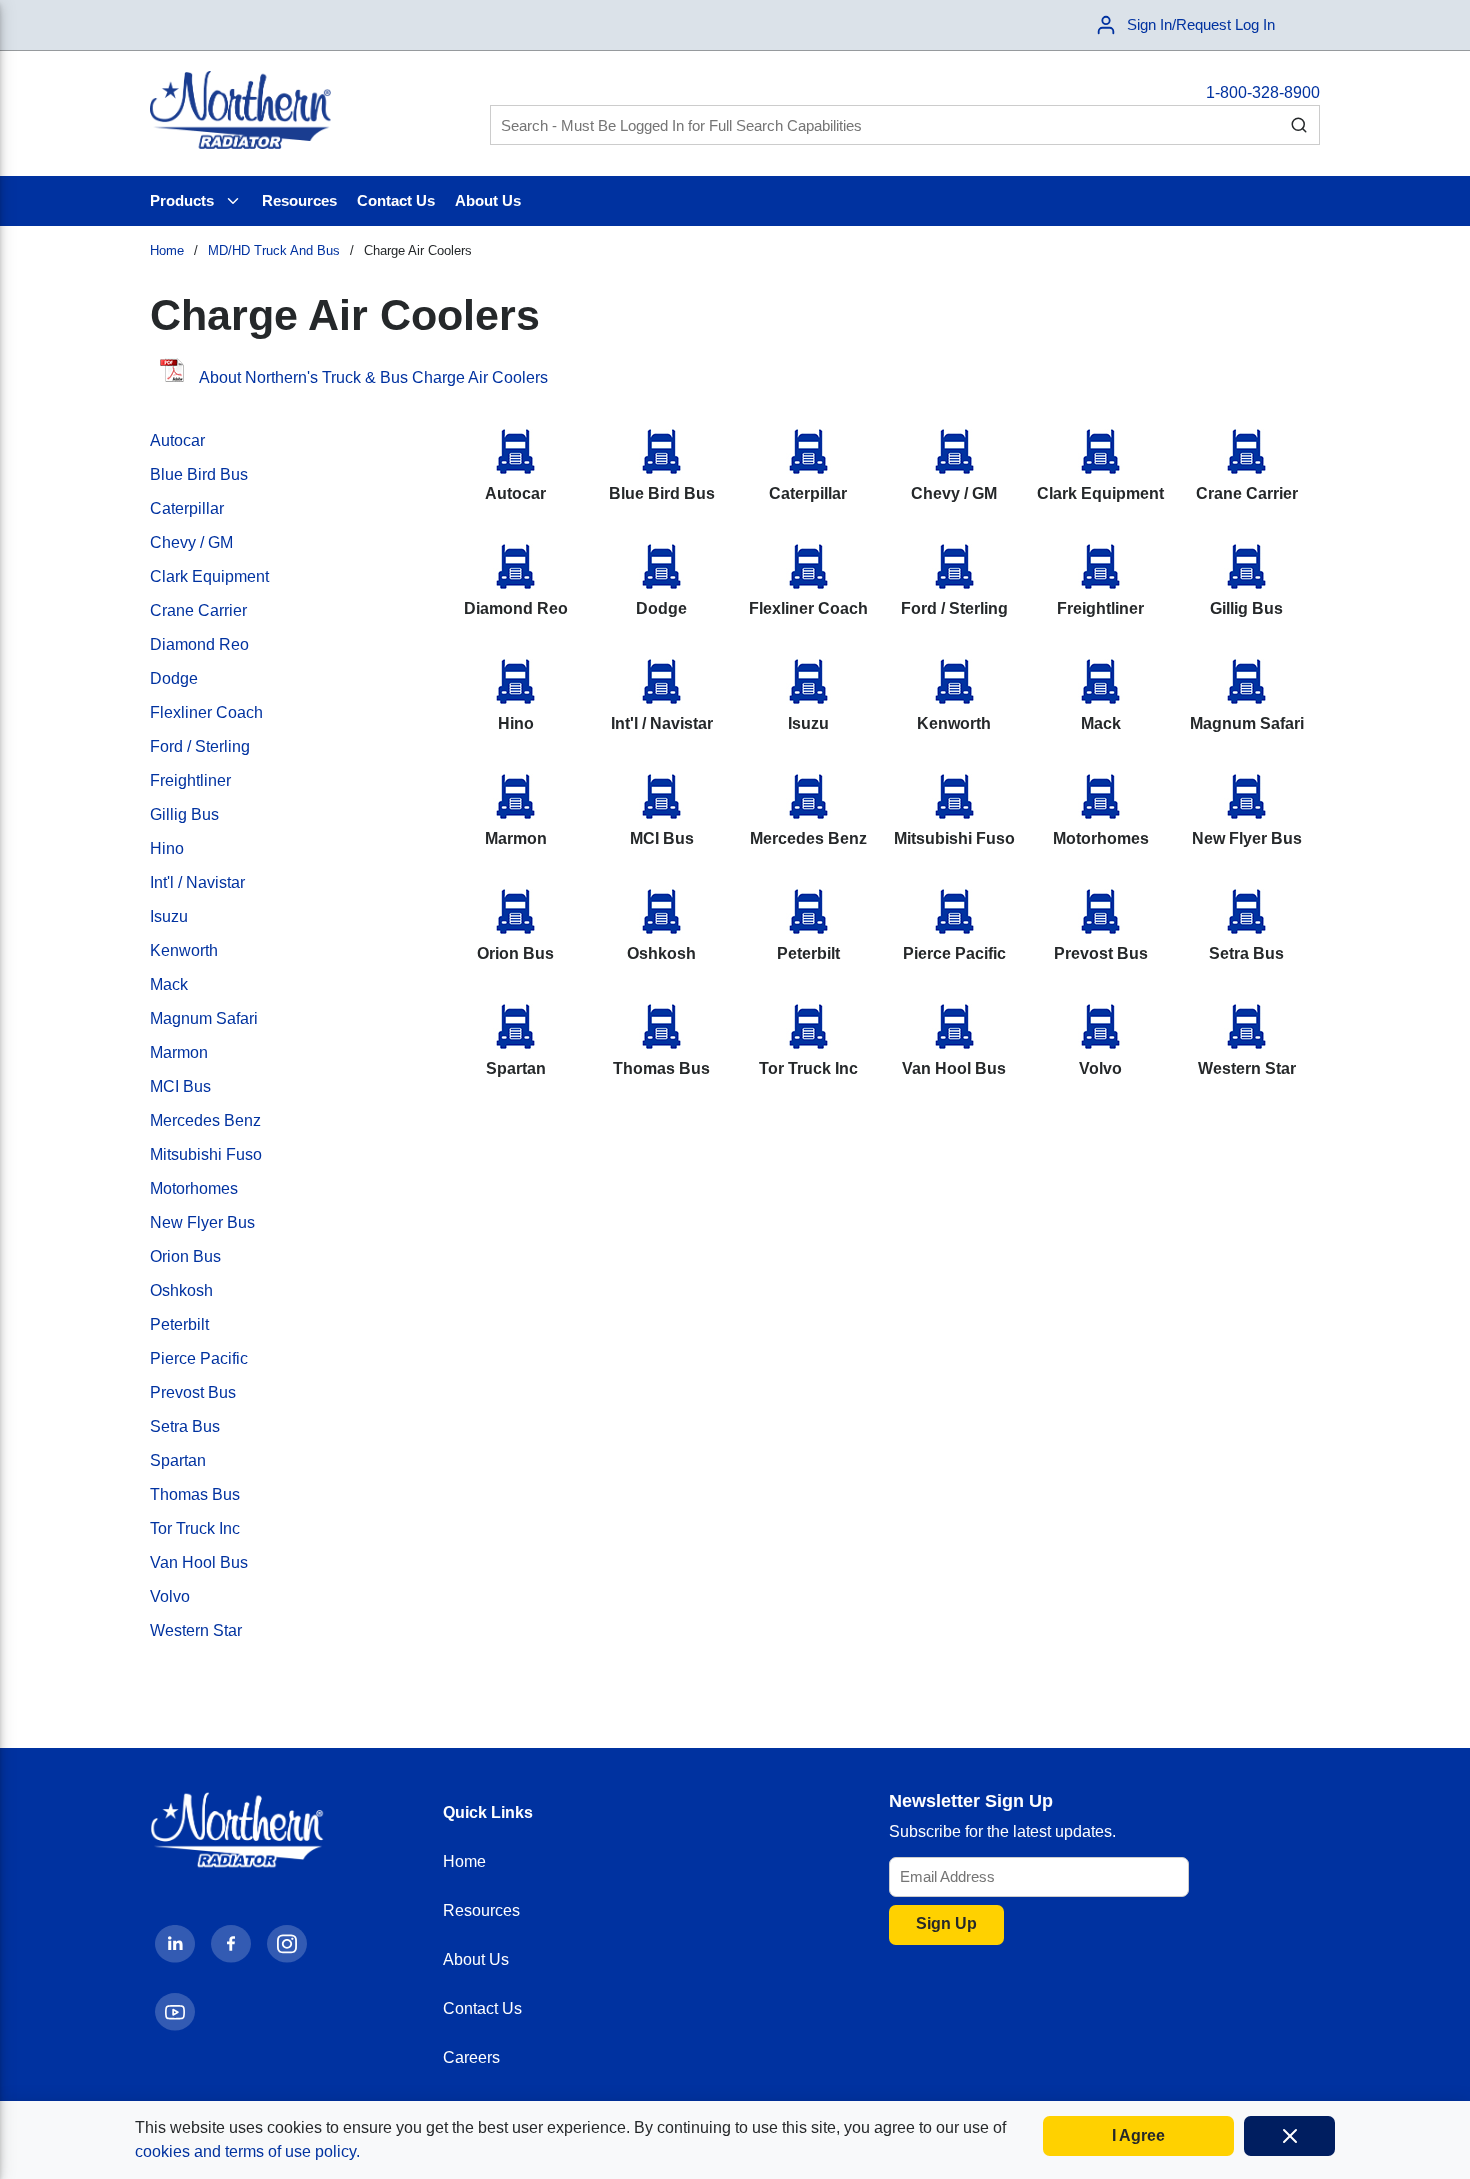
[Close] (1289, 2136)
